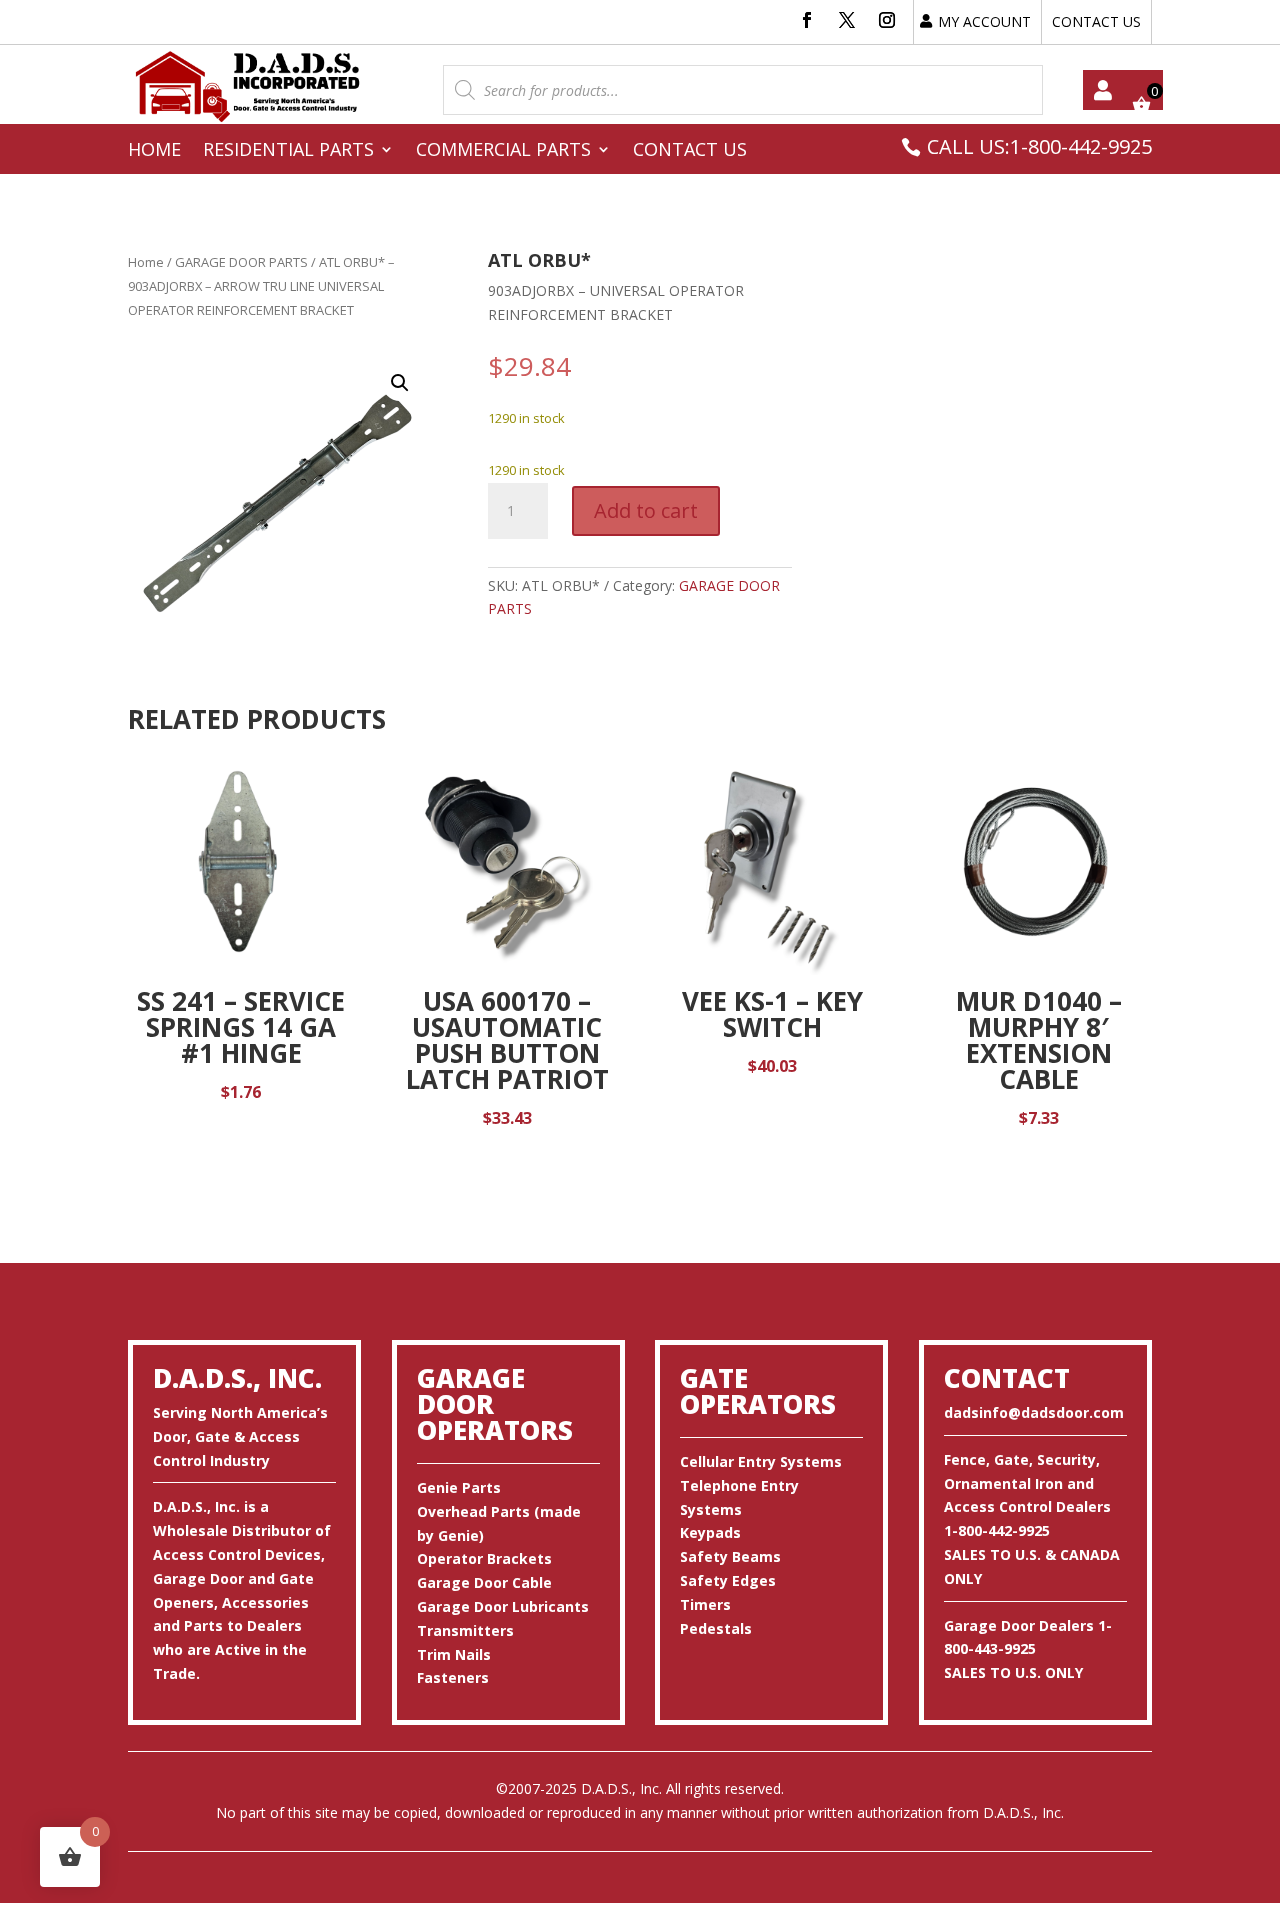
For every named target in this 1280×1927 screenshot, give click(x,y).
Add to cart (646, 510)
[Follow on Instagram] (887, 20)
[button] (400, 383)
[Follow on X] (847, 20)
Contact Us (690, 151)
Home (154, 151)
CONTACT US (1096, 21)
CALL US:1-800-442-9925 (1039, 146)
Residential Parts (288, 151)
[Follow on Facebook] (807, 20)
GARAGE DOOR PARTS (241, 262)
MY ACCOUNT (984, 21)
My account (1103, 90)
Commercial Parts (503, 151)
